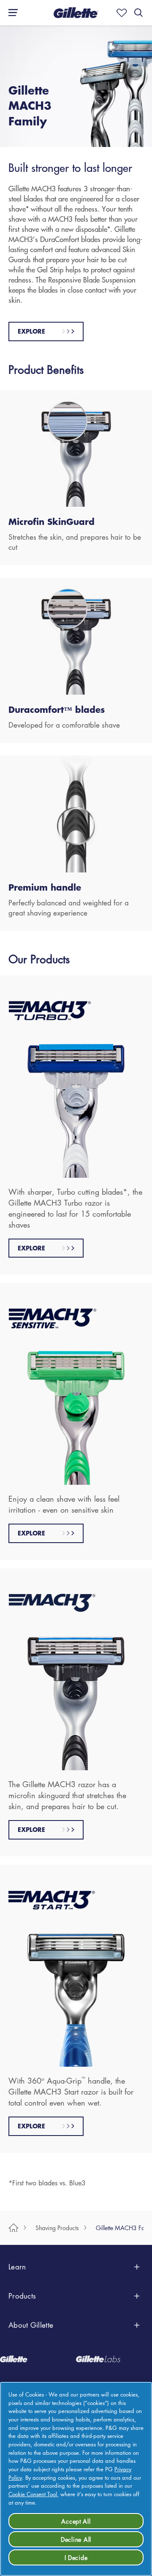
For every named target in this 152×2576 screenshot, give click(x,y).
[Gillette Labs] (114, 2359)
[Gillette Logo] (38, 2359)
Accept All (76, 2521)
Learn (17, 2267)
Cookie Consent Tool (33, 2494)
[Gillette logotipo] (76, 13)
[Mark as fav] (120, 13)
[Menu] (11, 13)
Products (22, 2296)
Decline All (76, 2539)
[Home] (14, 2228)
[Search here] (138, 13)
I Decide (76, 2557)
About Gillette (31, 2325)
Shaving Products (57, 2228)
